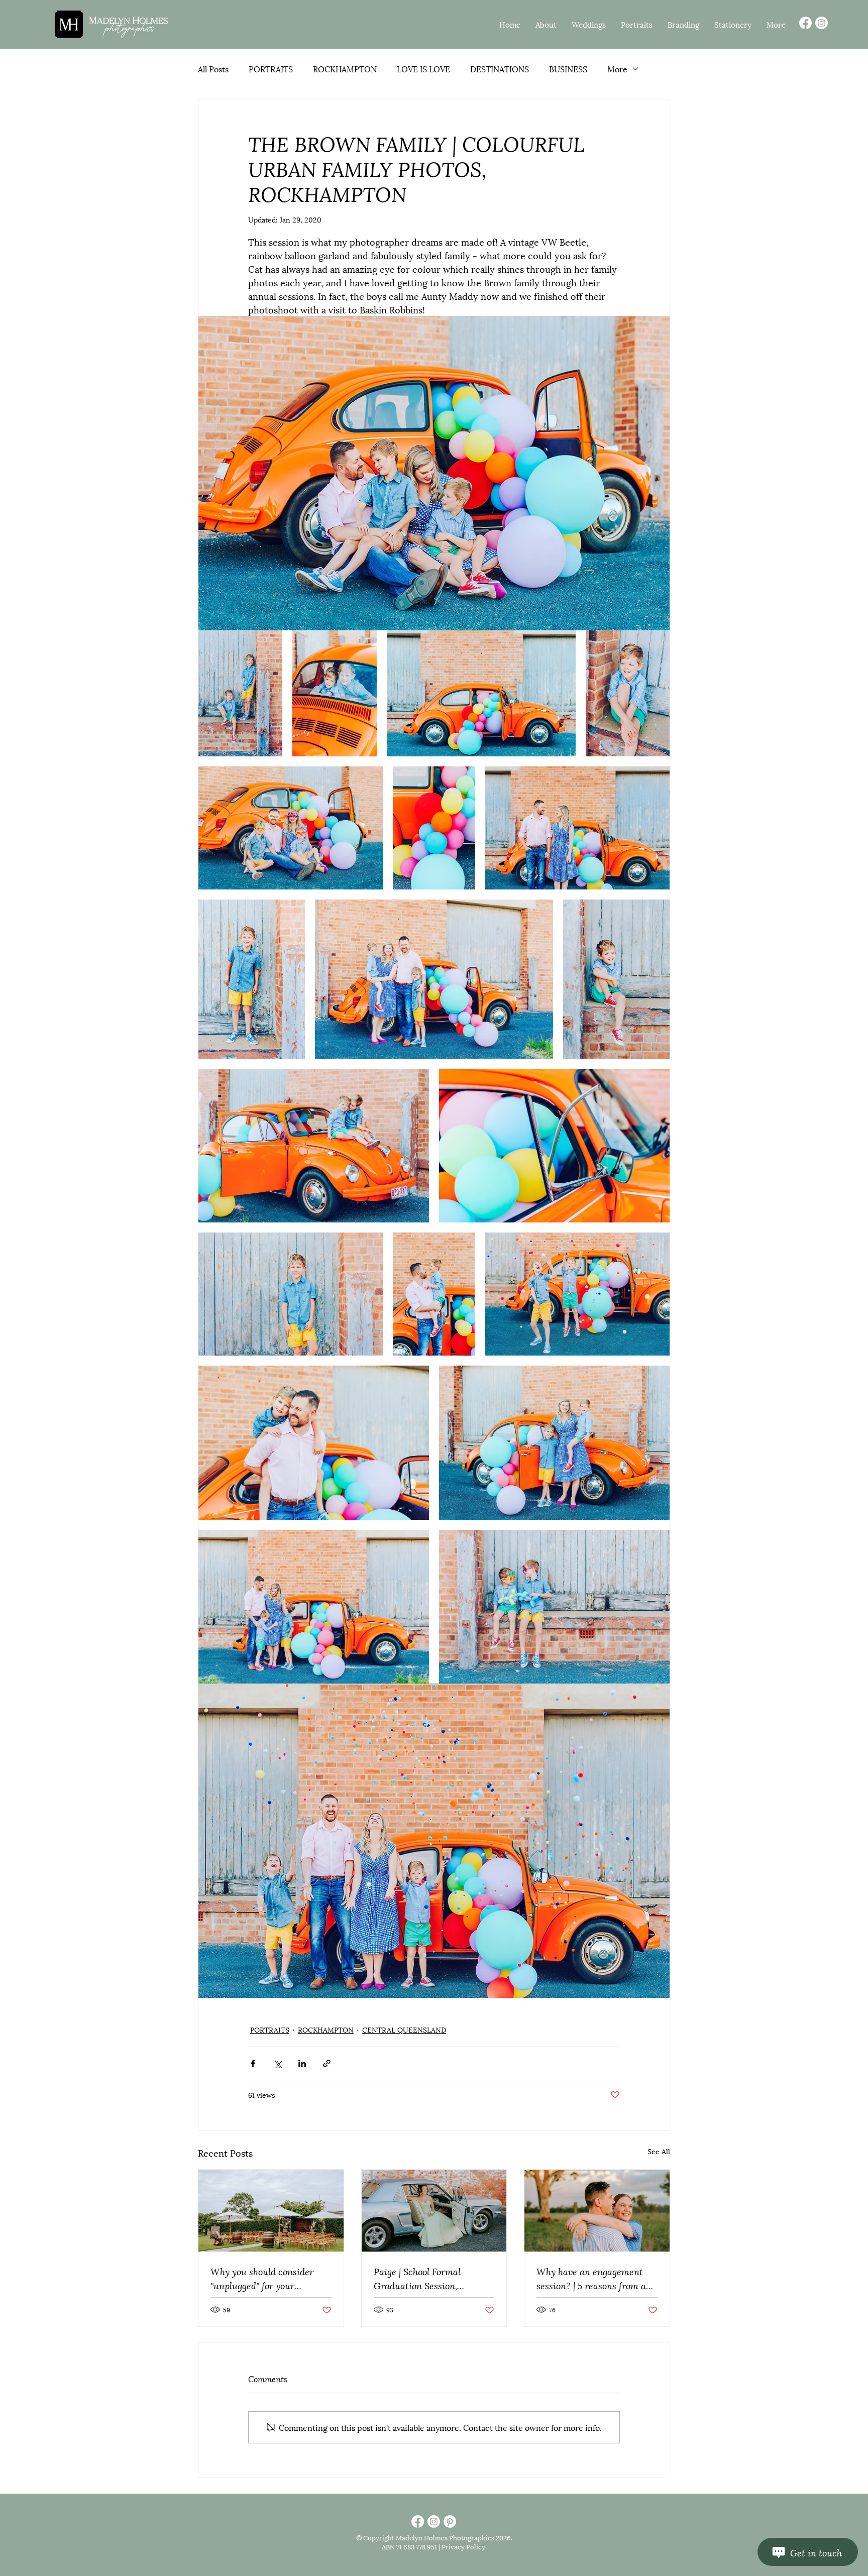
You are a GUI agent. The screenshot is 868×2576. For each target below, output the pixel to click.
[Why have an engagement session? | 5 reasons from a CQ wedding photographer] (597, 2210)
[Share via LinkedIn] (302, 2063)
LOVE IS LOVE (423, 69)
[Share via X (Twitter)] (278, 2063)
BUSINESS (568, 69)
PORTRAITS (271, 69)
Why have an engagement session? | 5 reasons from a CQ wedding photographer (591, 2278)
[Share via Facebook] (253, 2063)
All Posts (213, 69)
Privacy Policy (463, 2546)
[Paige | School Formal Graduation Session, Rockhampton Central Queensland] (434, 2210)
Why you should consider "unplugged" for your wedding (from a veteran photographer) (262, 2278)
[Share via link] (327, 2063)
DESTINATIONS (500, 69)
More (617, 69)
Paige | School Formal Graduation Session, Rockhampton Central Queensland (418, 2278)
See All (659, 2151)
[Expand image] (434, 473)
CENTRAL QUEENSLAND (404, 2029)
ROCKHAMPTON (345, 69)
